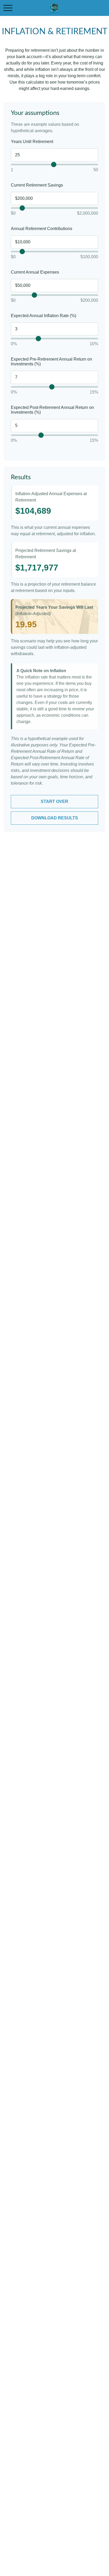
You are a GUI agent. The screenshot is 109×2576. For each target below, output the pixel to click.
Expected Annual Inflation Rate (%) (44, 316)
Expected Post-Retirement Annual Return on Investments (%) (52, 410)
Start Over (54, 801)
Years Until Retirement (32, 142)
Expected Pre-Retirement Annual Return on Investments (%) (51, 362)
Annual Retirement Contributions (42, 229)
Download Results (55, 818)
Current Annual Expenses (35, 272)
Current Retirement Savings (37, 185)
